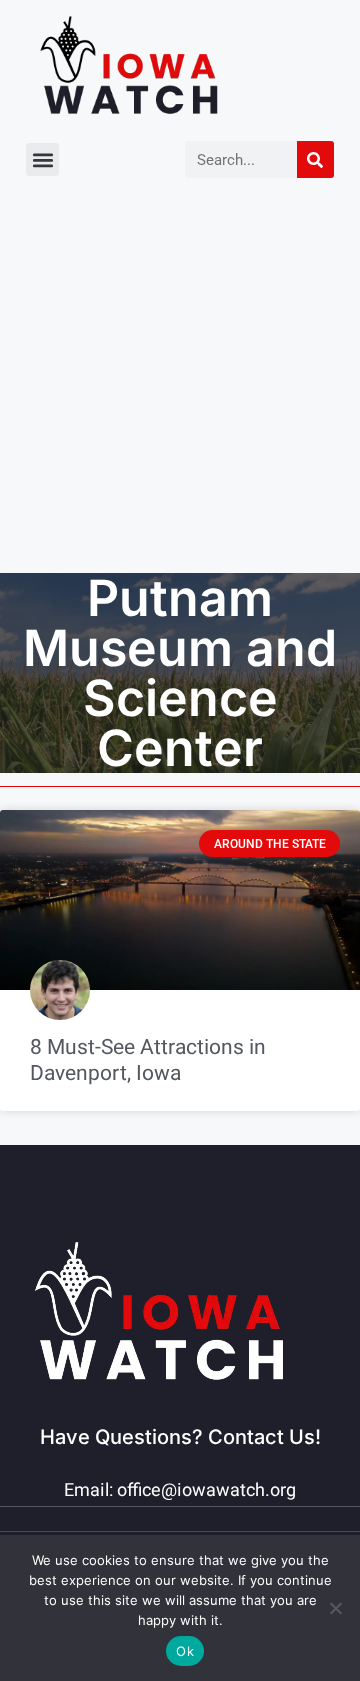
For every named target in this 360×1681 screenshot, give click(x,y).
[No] (335, 1608)
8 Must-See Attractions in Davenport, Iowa (148, 1060)
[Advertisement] (180, 383)
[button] (42, 159)
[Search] (315, 159)
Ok (185, 1651)
